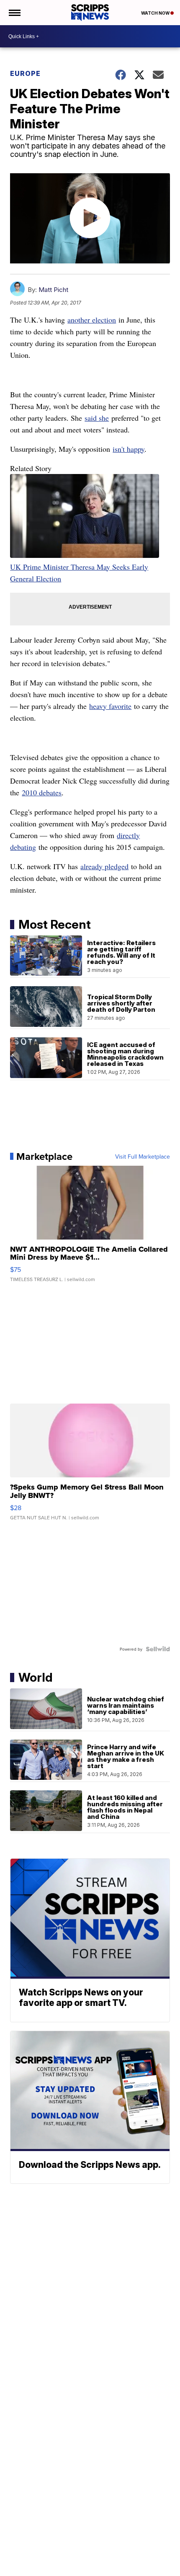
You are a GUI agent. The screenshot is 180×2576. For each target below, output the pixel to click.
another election (92, 320)
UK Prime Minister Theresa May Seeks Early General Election (79, 573)
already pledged (104, 866)
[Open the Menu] (14, 13)
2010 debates (42, 792)
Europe (25, 73)
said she (97, 418)
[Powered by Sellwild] (158, 1649)
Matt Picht (53, 290)
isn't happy (129, 449)
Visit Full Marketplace (143, 1156)
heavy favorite (110, 706)
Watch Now (156, 13)
